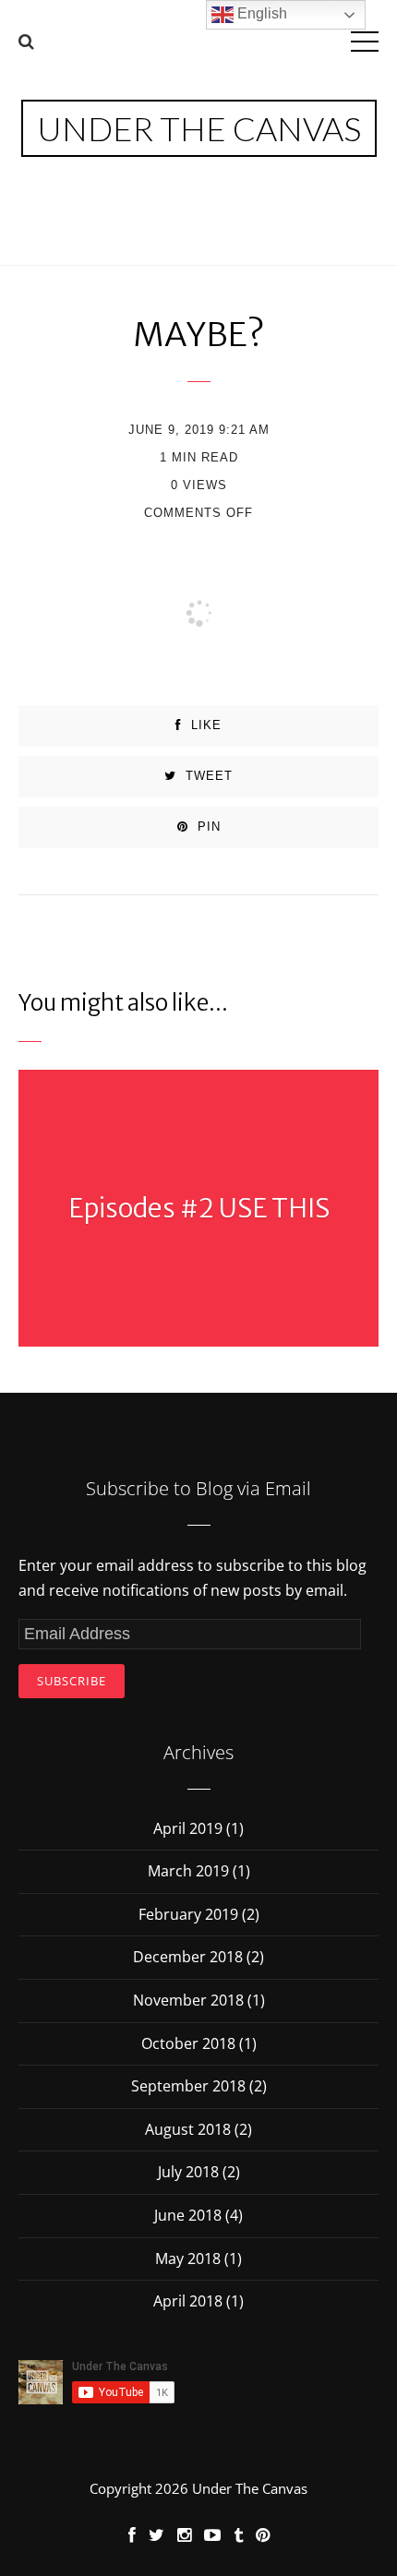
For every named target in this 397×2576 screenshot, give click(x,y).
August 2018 (188, 2129)
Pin (207, 827)
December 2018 (188, 1957)
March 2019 (188, 1871)
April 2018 (188, 2301)
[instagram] (184, 2535)
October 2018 (188, 2043)
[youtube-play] (212, 2535)
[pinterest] (263, 2535)
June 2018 (188, 2215)
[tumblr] (238, 2535)
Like (204, 725)
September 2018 (188, 2086)
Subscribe (72, 1681)
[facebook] (132, 2535)
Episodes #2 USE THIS (199, 1208)
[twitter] (156, 2535)
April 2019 (188, 1828)
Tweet (207, 776)
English (260, 13)
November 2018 (188, 2000)
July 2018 (188, 2172)
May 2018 (188, 2258)
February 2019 (188, 1914)
